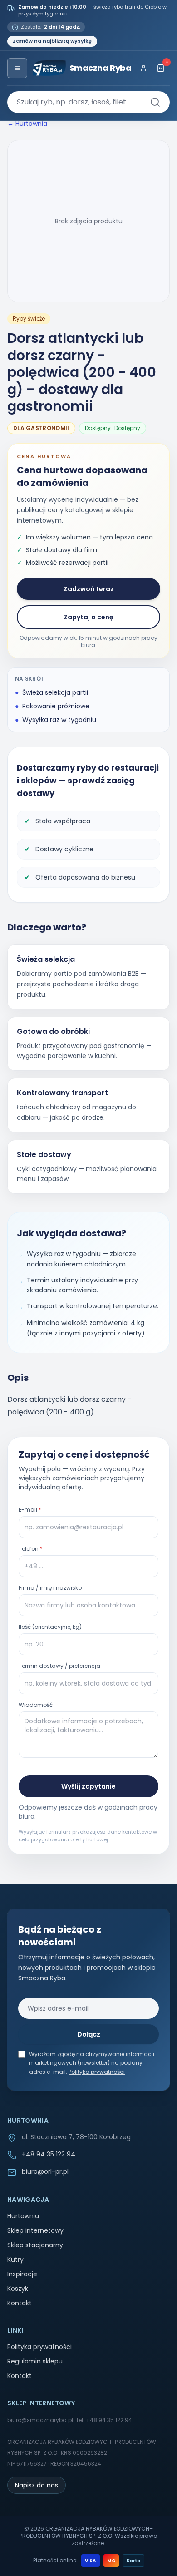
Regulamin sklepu (35, 2361)
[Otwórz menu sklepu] (17, 68)
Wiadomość (36, 1705)
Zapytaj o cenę (88, 617)
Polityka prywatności (97, 2072)
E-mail (30, 1510)
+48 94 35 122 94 (49, 2154)
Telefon (31, 1549)
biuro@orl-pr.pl (45, 2171)
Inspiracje (22, 2274)
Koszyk (18, 2289)
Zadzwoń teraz (89, 589)
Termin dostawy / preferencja (59, 1666)
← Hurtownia (27, 124)
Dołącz (89, 2034)
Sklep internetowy (35, 2230)
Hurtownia (23, 2216)
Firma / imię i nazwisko (50, 1588)
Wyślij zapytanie (88, 1786)
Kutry (15, 2260)
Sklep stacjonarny (35, 2245)
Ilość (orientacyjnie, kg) (50, 1627)
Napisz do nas (37, 2485)
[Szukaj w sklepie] (155, 102)
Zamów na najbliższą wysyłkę (52, 41)
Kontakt (20, 2303)
